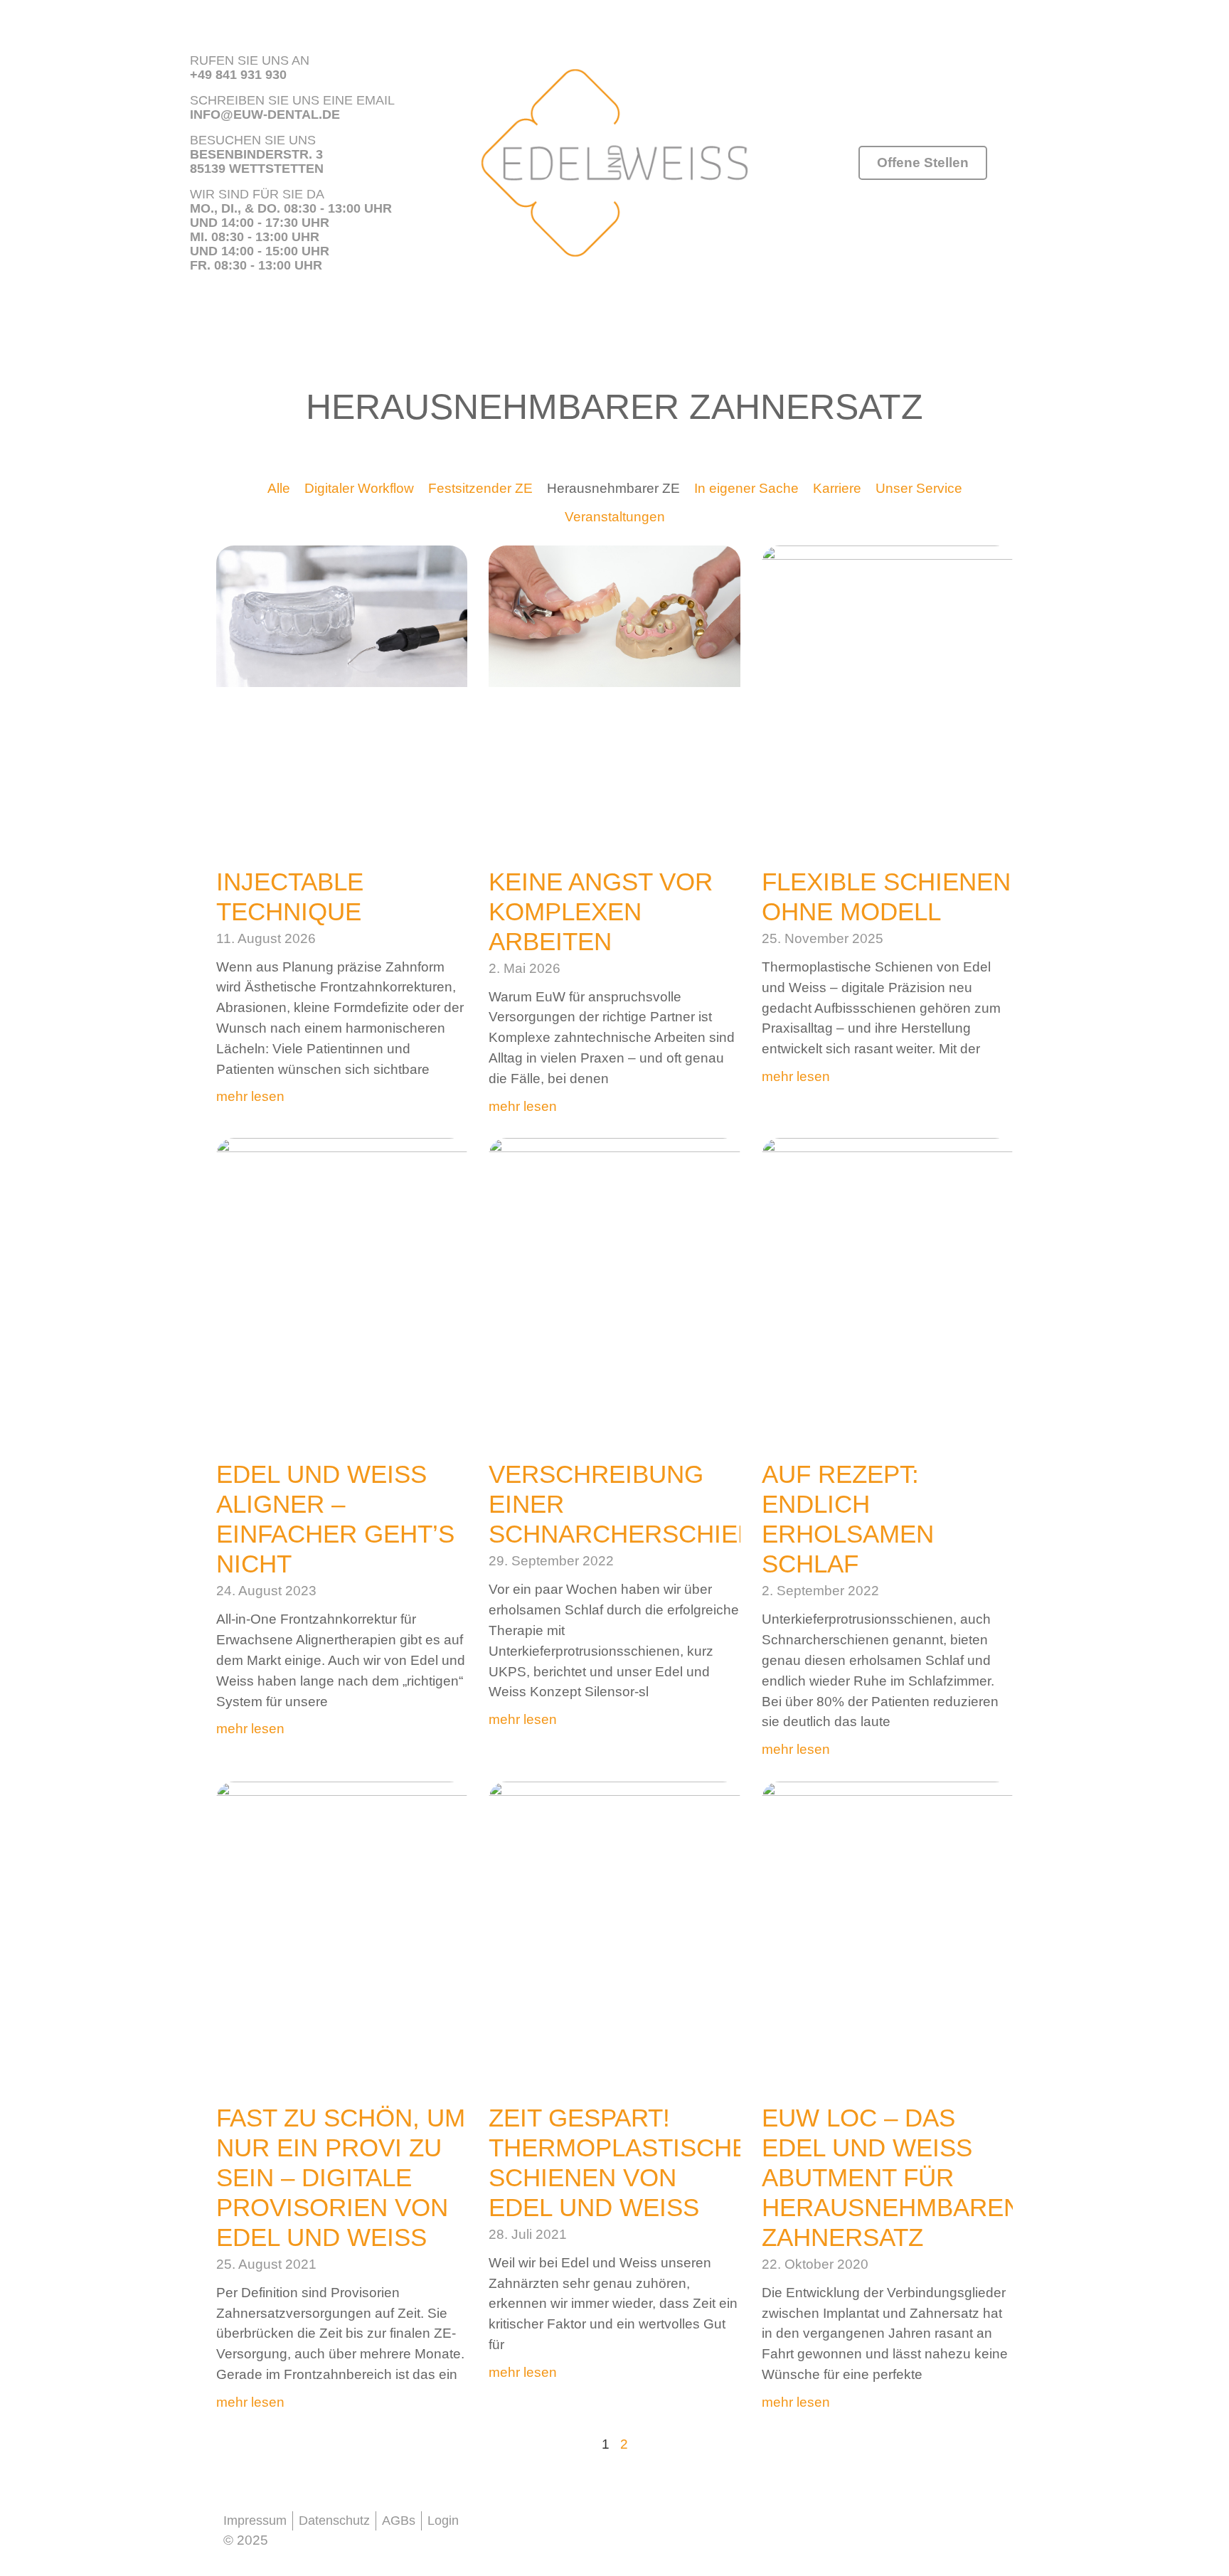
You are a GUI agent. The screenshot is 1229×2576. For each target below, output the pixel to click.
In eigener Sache (746, 488)
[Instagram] (550, 2527)
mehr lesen (250, 1096)
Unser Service (919, 488)
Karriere (837, 488)
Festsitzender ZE (480, 488)
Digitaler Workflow (359, 488)
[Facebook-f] (504, 2527)
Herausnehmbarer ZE (613, 488)
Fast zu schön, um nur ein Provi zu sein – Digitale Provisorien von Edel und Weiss (341, 2177)
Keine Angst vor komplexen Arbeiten (601, 911)
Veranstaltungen (615, 517)
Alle (279, 488)
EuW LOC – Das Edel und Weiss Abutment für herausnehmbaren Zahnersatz (892, 2177)
